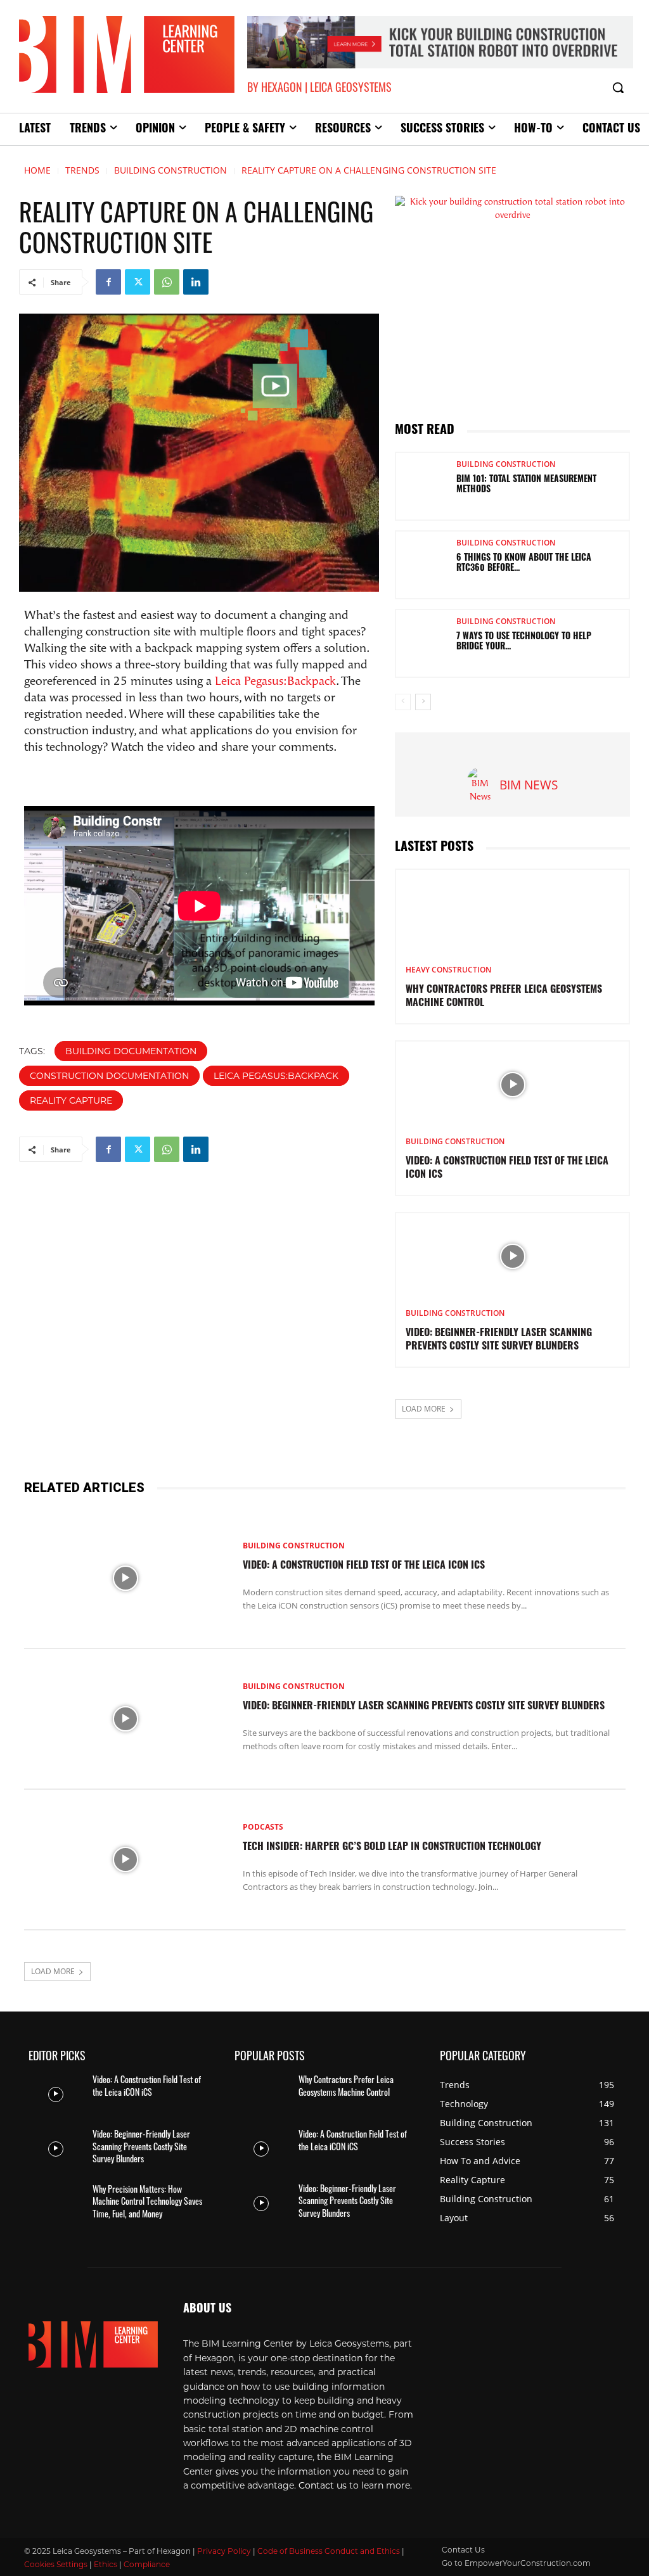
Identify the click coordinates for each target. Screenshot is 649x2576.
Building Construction (170, 170)
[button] (618, 87)
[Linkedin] (196, 282)
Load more (424, 1409)
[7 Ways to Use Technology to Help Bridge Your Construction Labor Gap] (421, 643)
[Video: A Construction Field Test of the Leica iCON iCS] (512, 1084)
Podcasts (263, 1827)
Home (37, 170)
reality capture (71, 1100)
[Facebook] (108, 282)
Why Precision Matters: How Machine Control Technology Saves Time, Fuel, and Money (147, 2201)
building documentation (131, 1051)
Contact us (323, 2485)
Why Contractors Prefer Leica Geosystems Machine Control (346, 2085)
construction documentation (109, 1076)
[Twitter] (138, 282)
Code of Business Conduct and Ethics (329, 2551)
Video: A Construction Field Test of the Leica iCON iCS (364, 1566)
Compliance (147, 2564)
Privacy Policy (224, 2551)
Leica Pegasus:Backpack (275, 682)
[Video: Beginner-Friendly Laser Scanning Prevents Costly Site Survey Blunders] (512, 1256)
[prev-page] (403, 702)
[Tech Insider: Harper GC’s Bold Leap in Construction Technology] (125, 1859)
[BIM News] (480, 786)
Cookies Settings (56, 2564)
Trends (82, 170)
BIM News (529, 785)
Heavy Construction (448, 970)
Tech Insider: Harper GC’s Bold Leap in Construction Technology (392, 1847)
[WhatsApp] (167, 282)
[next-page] (423, 702)
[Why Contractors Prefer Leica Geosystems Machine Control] (512, 913)
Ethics (106, 2564)
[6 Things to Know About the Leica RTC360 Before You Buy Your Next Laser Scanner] (421, 565)
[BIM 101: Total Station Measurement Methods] (421, 486)
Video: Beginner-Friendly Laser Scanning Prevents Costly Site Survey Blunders (424, 1707)
